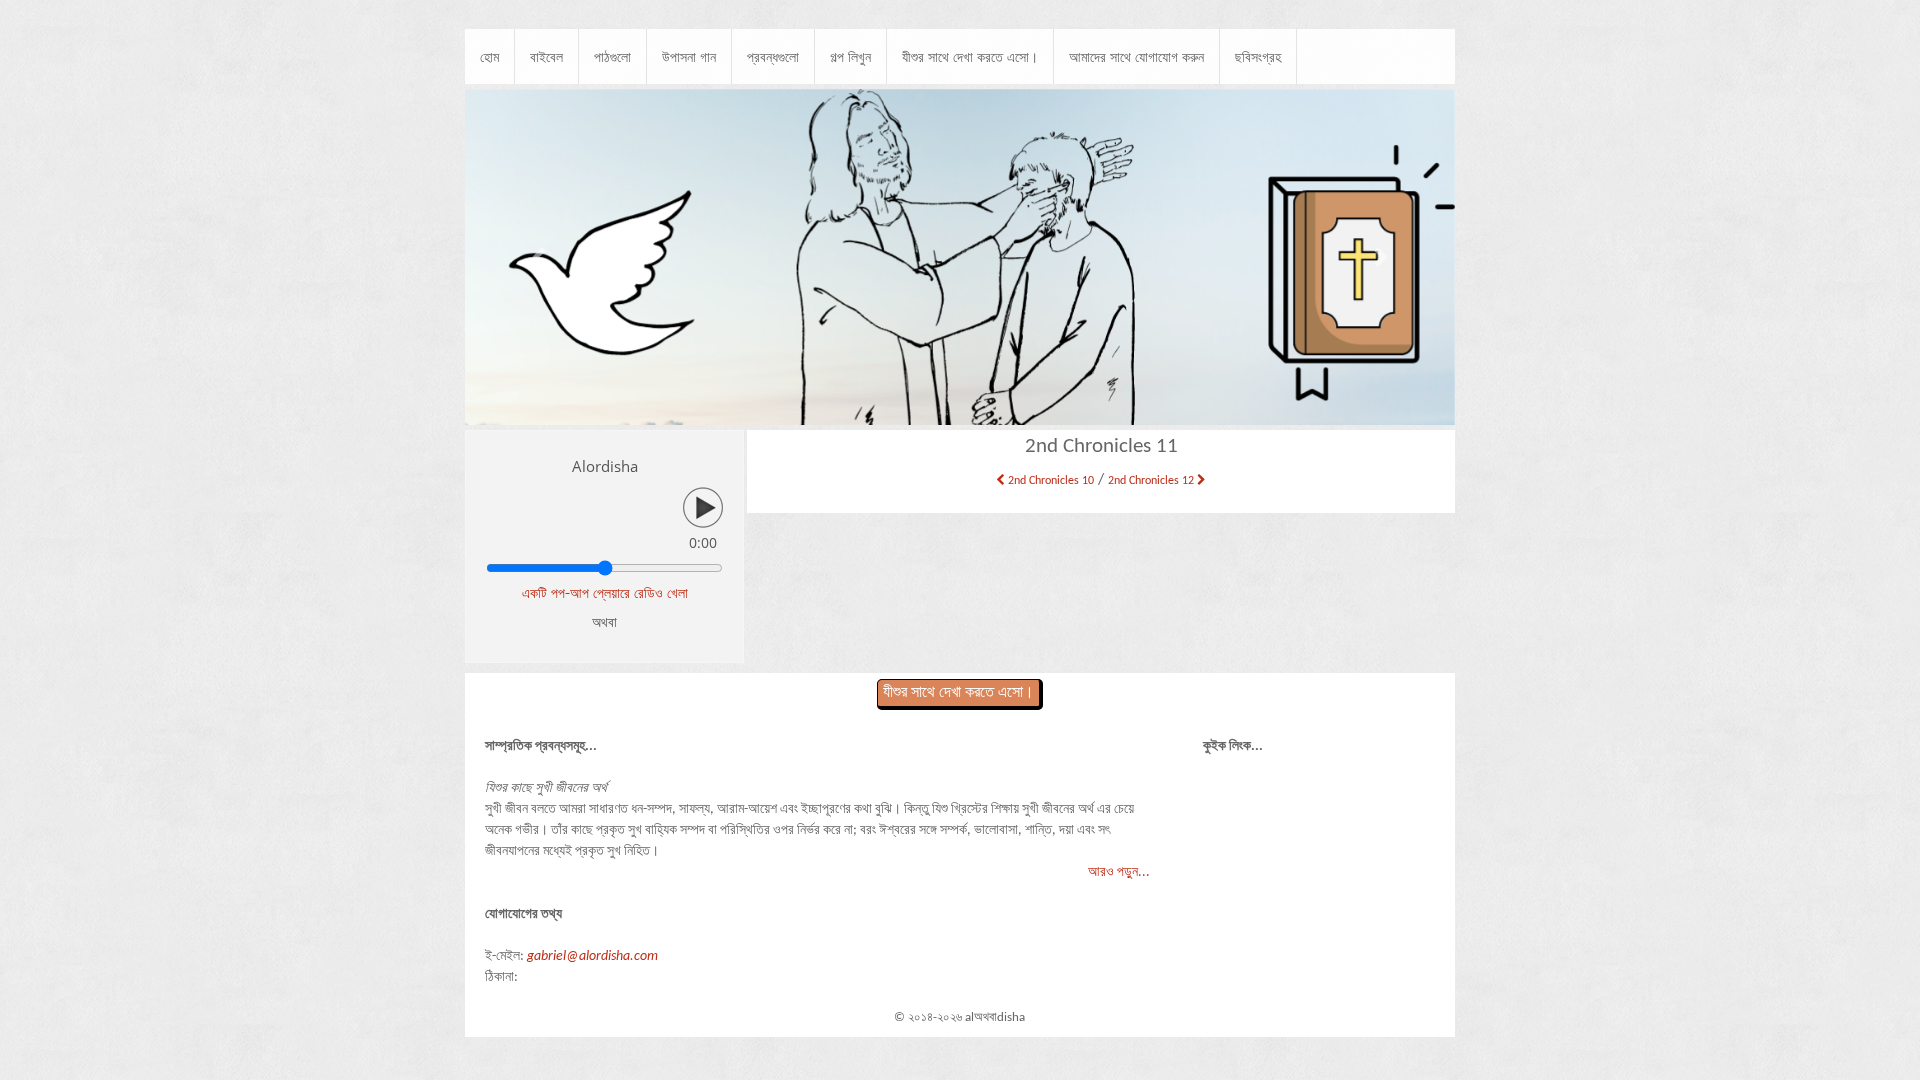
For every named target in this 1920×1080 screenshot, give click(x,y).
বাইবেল (546, 56)
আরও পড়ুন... (1119, 872)
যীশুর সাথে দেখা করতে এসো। (970, 56)
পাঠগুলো (612, 56)
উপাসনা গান (689, 56)
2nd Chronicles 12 (1152, 481)
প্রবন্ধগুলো (773, 56)
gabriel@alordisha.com (592, 956)
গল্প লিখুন (850, 56)
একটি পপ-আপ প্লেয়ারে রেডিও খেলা (605, 592)
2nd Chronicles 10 (1049, 481)
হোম (489, 56)
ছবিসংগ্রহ (1258, 56)
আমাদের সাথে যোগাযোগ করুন (1136, 56)
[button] (539, 257)
